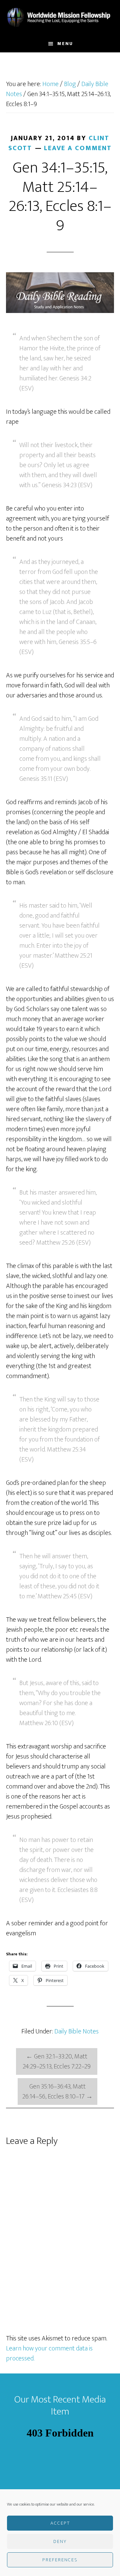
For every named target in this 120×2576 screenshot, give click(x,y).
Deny (60, 2541)
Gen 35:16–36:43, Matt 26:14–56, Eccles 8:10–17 (57, 2091)
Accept (60, 2523)
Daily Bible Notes (76, 2031)
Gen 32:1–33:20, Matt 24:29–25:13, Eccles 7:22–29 (57, 2061)
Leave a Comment (78, 148)
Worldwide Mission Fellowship (60, 18)
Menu (65, 44)
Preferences (60, 2560)
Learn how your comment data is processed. (49, 2353)
